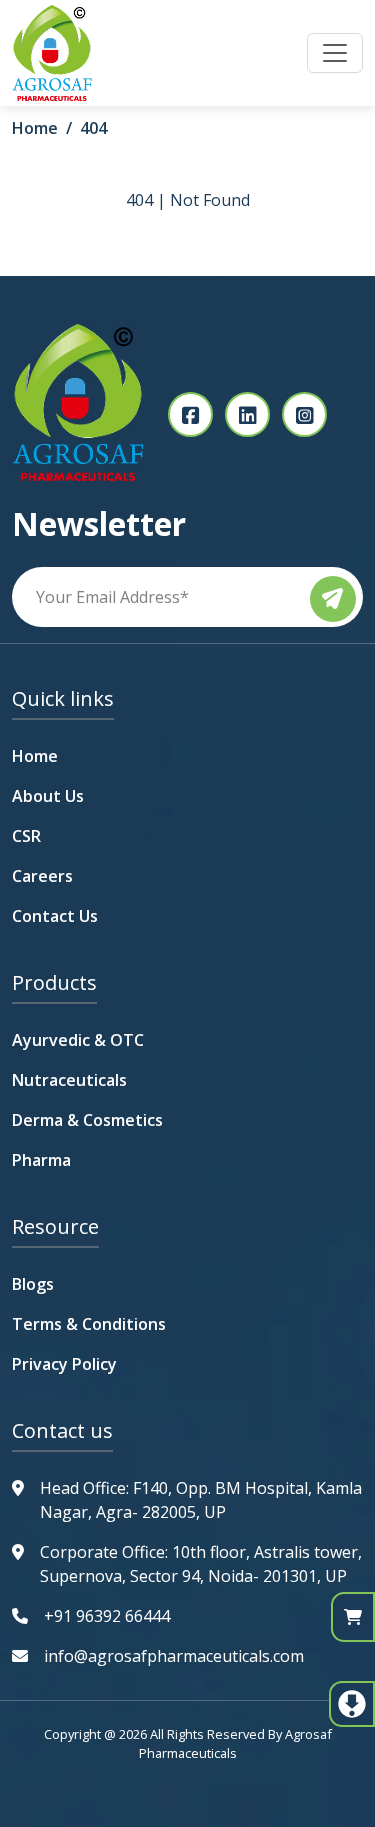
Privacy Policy (64, 1364)
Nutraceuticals (69, 1080)
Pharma (41, 1160)
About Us (48, 796)
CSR (26, 836)
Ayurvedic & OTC (78, 1040)
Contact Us (55, 916)
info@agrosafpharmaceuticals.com (174, 1656)
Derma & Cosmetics (87, 1120)
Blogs (33, 1284)
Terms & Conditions (89, 1324)
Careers (42, 876)
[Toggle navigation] (335, 53)
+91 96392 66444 (107, 1616)
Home (35, 128)
